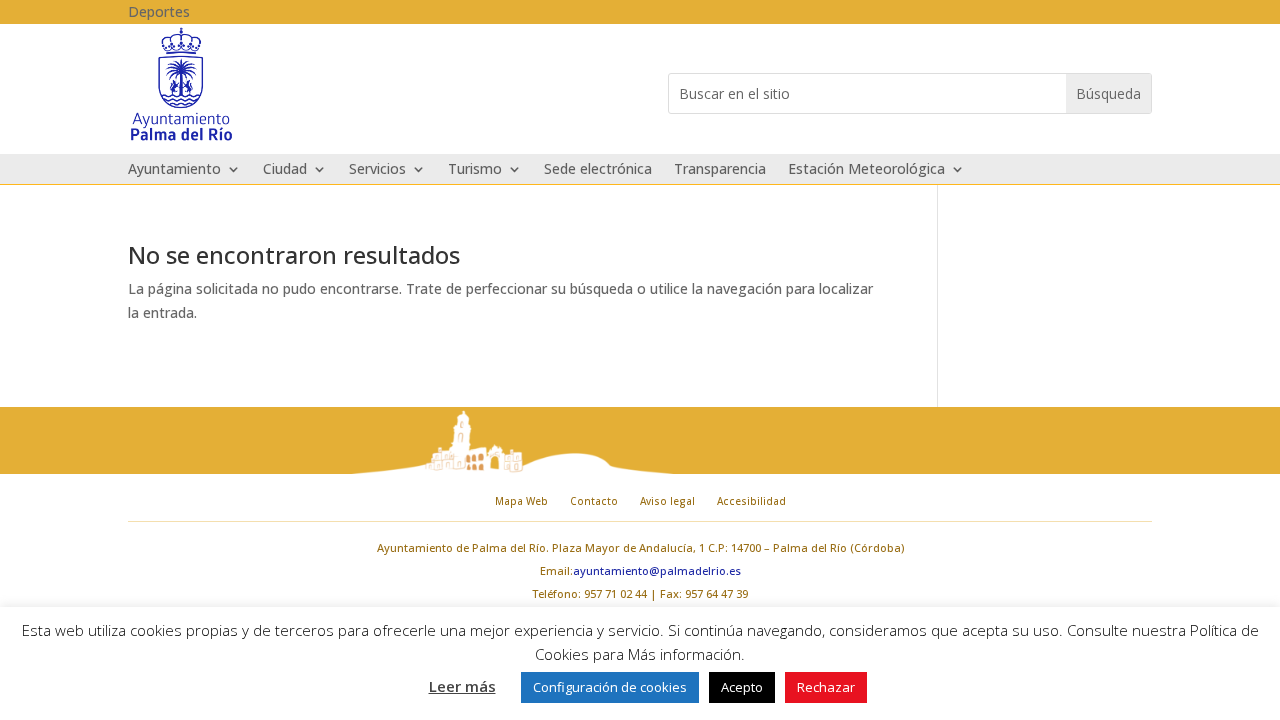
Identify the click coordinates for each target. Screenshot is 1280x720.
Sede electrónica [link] (598, 170)
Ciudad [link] (285, 170)
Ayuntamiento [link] (174, 170)
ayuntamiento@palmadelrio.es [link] (657, 570)
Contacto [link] (594, 501)
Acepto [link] (742, 687)
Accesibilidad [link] (751, 501)
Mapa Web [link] (521, 501)
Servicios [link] (377, 170)
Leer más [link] (462, 686)
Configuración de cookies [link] (610, 687)
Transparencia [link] (720, 170)
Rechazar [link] (826, 687)
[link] (181, 138)
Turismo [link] (475, 170)
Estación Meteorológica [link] (866, 170)
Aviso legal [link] (667, 501)
